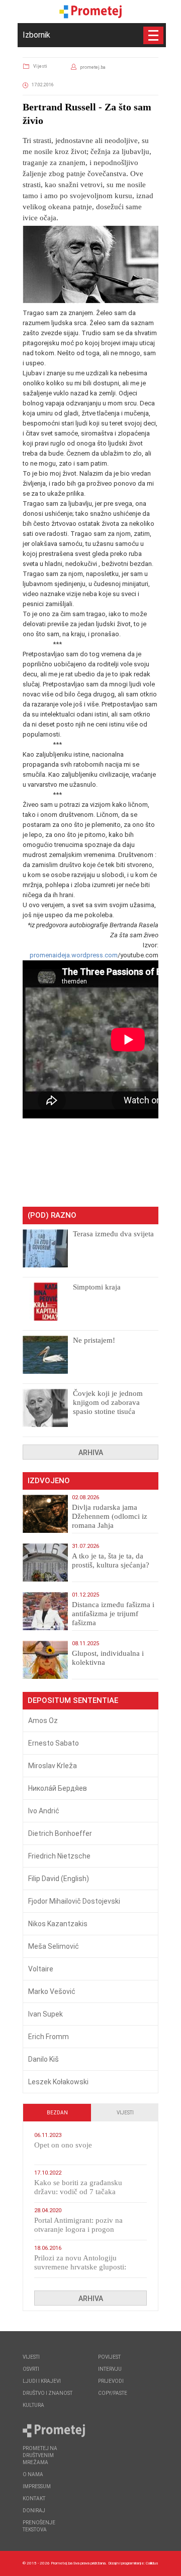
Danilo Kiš (43, 2059)
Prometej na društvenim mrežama (40, 2455)
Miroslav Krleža (53, 1766)
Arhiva (91, 1453)
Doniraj (34, 2511)
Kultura (33, 2405)
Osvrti (31, 2369)
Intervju (110, 2369)
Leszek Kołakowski (58, 2082)
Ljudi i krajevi (42, 2381)
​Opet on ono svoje (63, 2145)
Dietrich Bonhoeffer (60, 1833)
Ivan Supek (46, 2014)
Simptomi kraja (97, 1287)
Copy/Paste (113, 2393)
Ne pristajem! (94, 1340)
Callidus (152, 2563)
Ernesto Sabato (54, 1743)
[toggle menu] (153, 35)
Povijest (109, 2357)
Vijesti (40, 66)
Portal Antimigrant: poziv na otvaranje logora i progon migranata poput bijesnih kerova (85, 2229)
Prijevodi (111, 2381)
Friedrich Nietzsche (59, 1856)
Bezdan (57, 2113)
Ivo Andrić (44, 1811)
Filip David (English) (59, 1879)
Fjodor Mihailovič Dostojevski (74, 1901)
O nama (33, 2474)
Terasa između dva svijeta (113, 1234)
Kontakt (34, 2498)
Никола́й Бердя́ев (58, 1788)
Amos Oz (43, 1721)
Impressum (37, 2486)
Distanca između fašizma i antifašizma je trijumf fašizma (113, 1614)
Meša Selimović (54, 1946)
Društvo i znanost (48, 2393)
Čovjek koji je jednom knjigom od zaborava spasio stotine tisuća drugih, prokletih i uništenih (108, 1411)
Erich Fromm (49, 2037)
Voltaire (41, 1969)
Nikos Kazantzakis (58, 1924)
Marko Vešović (52, 1991)
